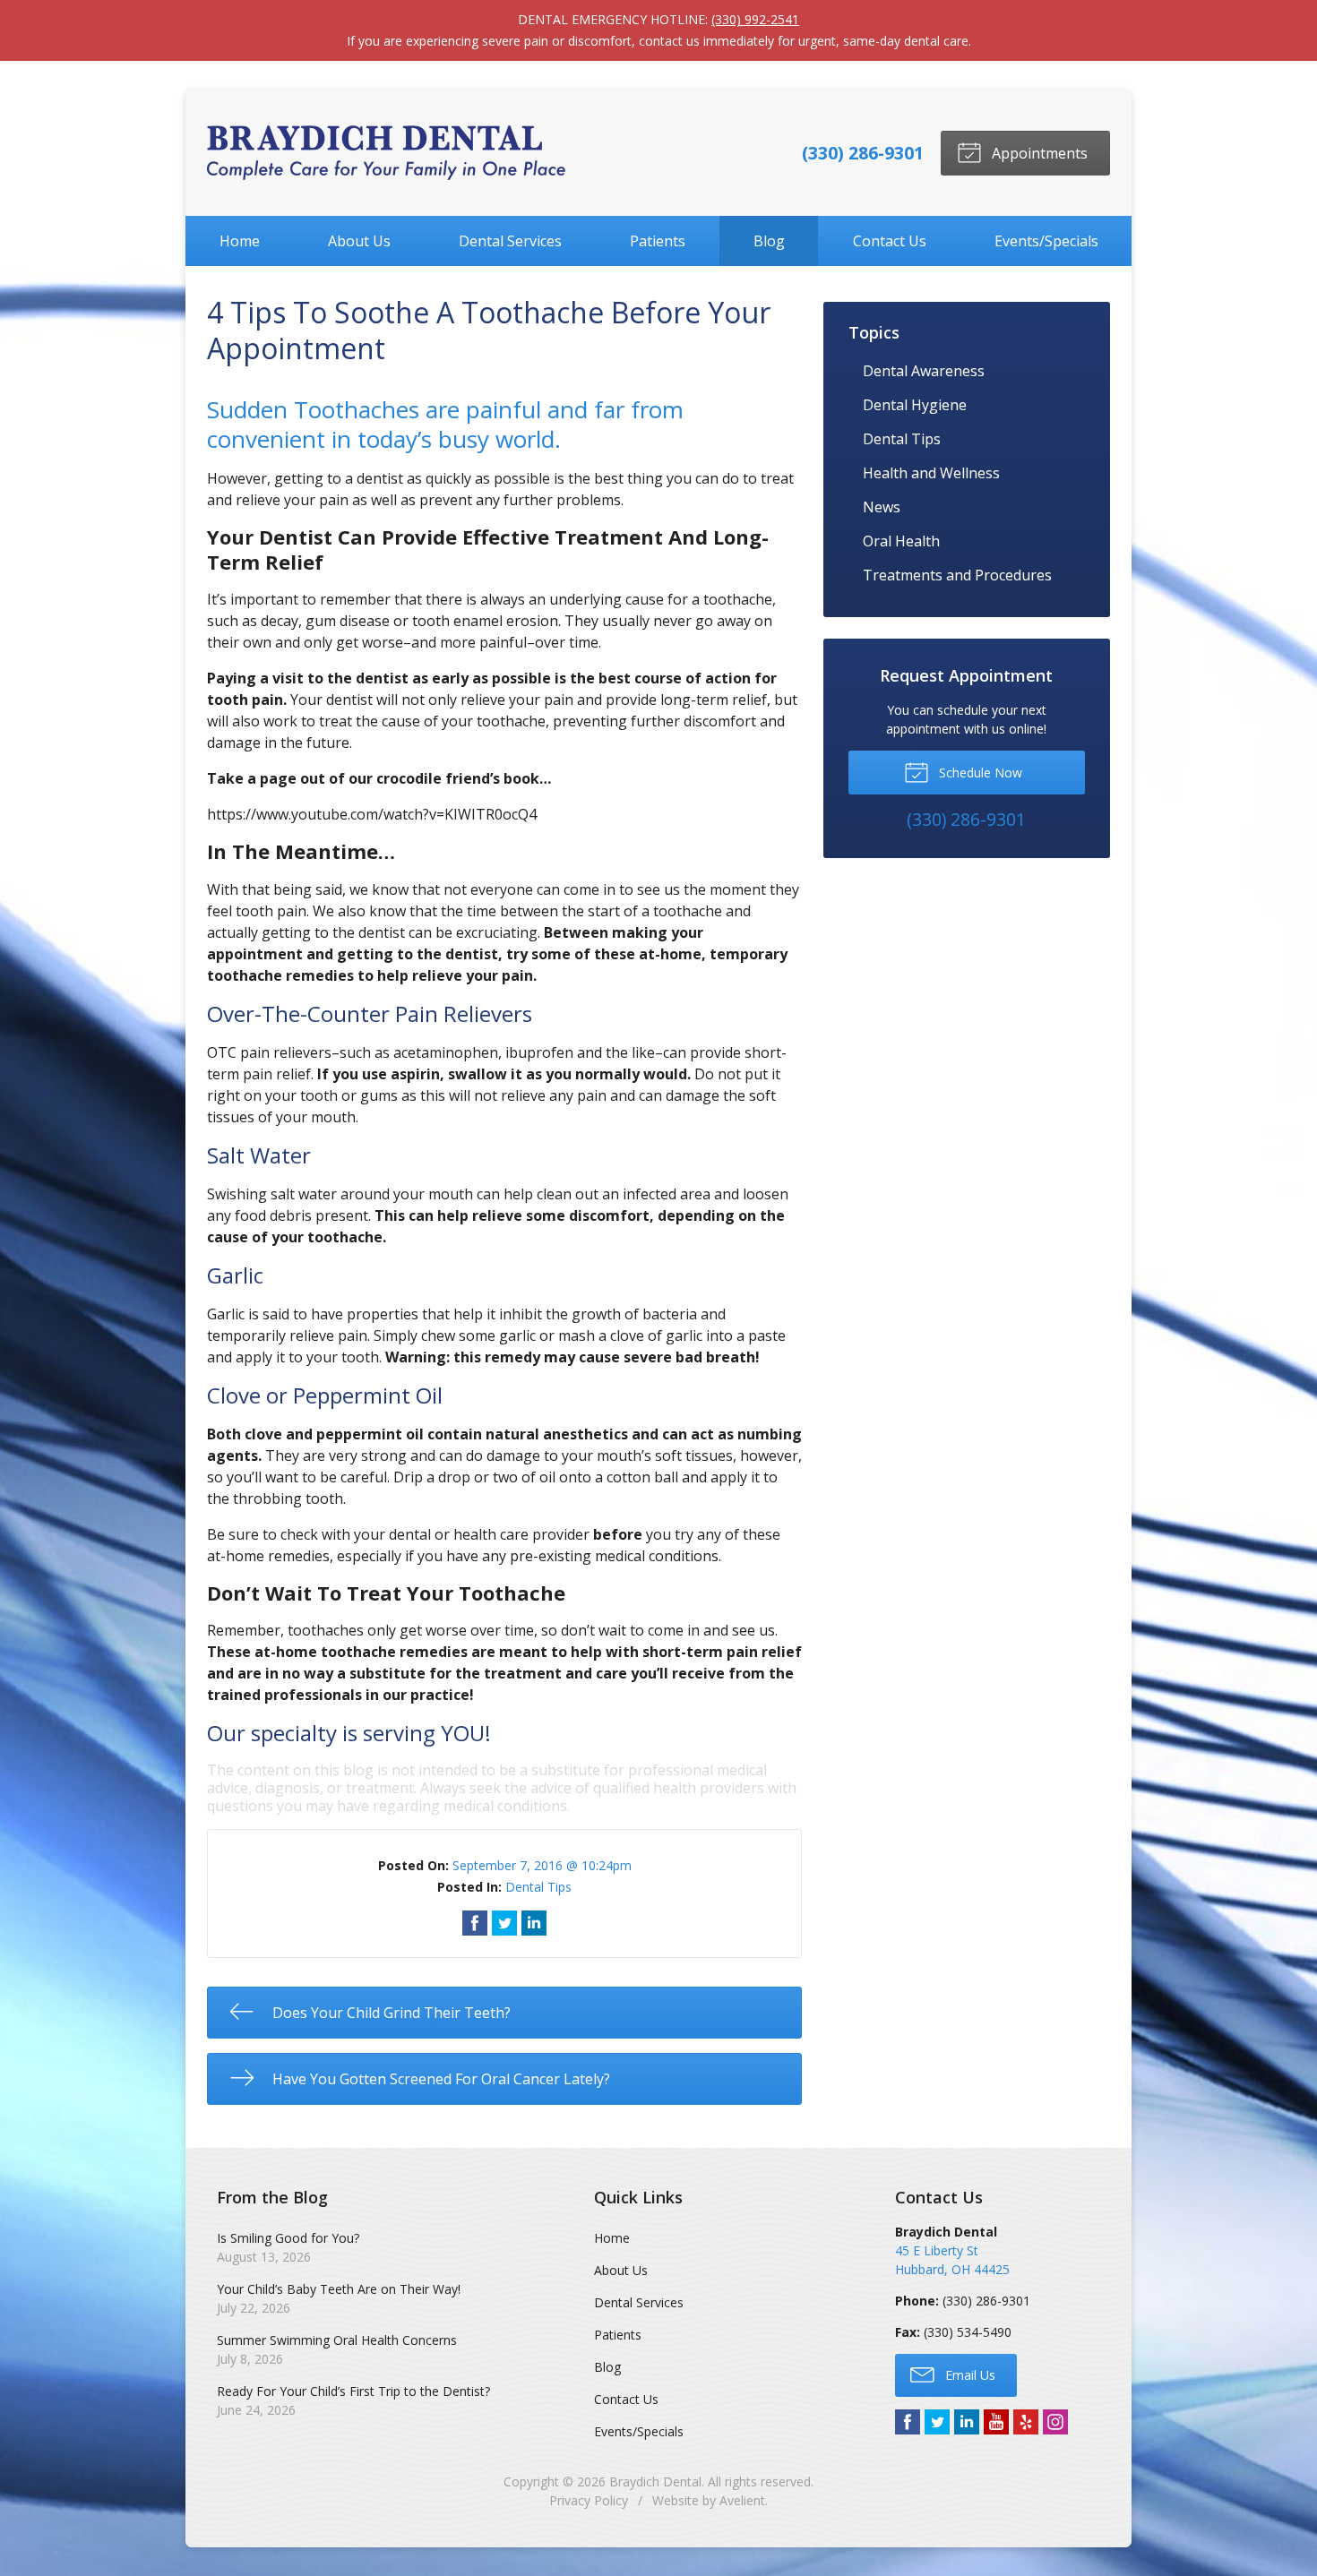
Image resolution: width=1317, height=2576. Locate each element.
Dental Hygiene (915, 405)
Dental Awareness (924, 371)
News (882, 507)
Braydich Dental (655, 2482)
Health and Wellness (931, 473)
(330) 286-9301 (863, 153)
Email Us (968, 2375)
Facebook (908, 2422)
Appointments (1038, 153)
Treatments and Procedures (957, 575)
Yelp (1026, 2422)
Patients (658, 241)
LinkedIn (967, 2422)
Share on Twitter (504, 1923)
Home (240, 241)
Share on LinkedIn (534, 1923)
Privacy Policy (589, 2500)
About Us (359, 241)
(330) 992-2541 (755, 19)
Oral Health (901, 541)
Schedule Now (979, 773)
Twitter (937, 2422)
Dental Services (510, 241)
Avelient (742, 2500)
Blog (769, 241)
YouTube (996, 2422)
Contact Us (890, 241)
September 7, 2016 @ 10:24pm (542, 1865)
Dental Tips (538, 1887)
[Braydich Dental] (386, 153)
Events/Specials (1046, 241)
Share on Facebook (475, 1923)
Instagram (1055, 2422)
